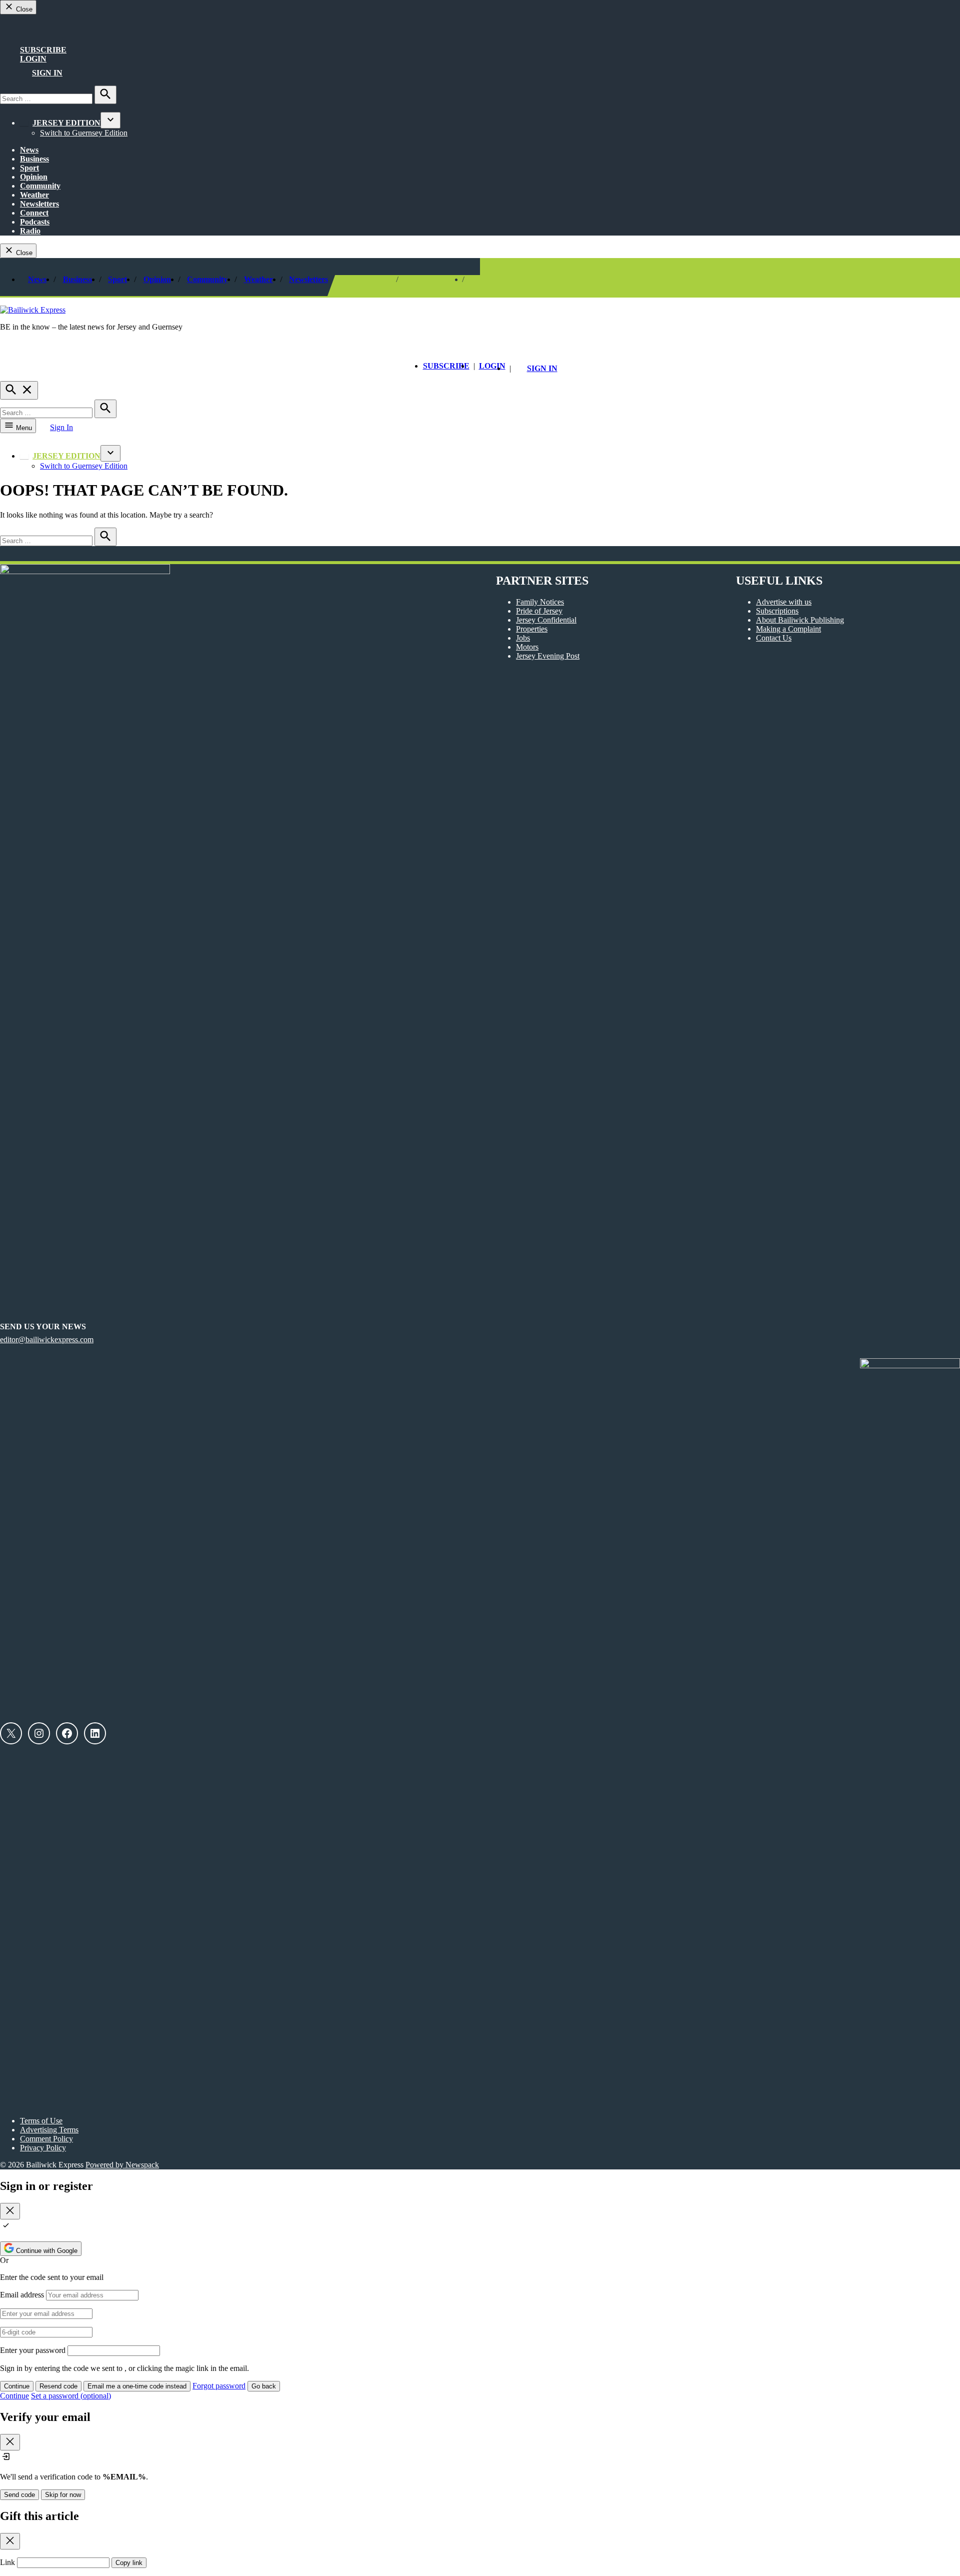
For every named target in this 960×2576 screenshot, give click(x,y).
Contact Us (774, 638)
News (29, 150)
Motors (527, 647)
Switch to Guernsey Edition (84, 133)
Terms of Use (41, 2121)
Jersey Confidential (546, 620)
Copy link (129, 2563)
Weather (34, 195)
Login (33, 59)
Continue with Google (46, 2251)
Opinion (34, 177)
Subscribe (43, 50)
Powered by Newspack (122, 2165)
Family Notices (540, 602)
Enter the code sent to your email (52, 2277)
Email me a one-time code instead (137, 2386)
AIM (31, 30)
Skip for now (63, 2495)
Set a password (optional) (71, 2396)
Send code (19, 2495)
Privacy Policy (43, 2148)
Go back (264, 2386)
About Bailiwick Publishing (800, 620)
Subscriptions (777, 611)
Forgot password (219, 2386)
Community (40, 186)
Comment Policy (46, 2139)
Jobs (523, 638)
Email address (22, 2295)
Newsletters (39, 204)
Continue (17, 2386)
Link (7, 2562)
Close (23, 9)
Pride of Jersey (539, 611)
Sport (29, 168)
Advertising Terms (49, 2130)
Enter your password (33, 2350)
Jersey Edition (66, 123)
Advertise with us (784, 602)
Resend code (58, 2386)
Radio (30, 231)
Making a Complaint (788, 629)
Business (34, 159)
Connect (34, 213)
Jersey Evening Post (548, 656)
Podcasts (35, 222)
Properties (532, 629)
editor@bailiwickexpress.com (47, 1340)
